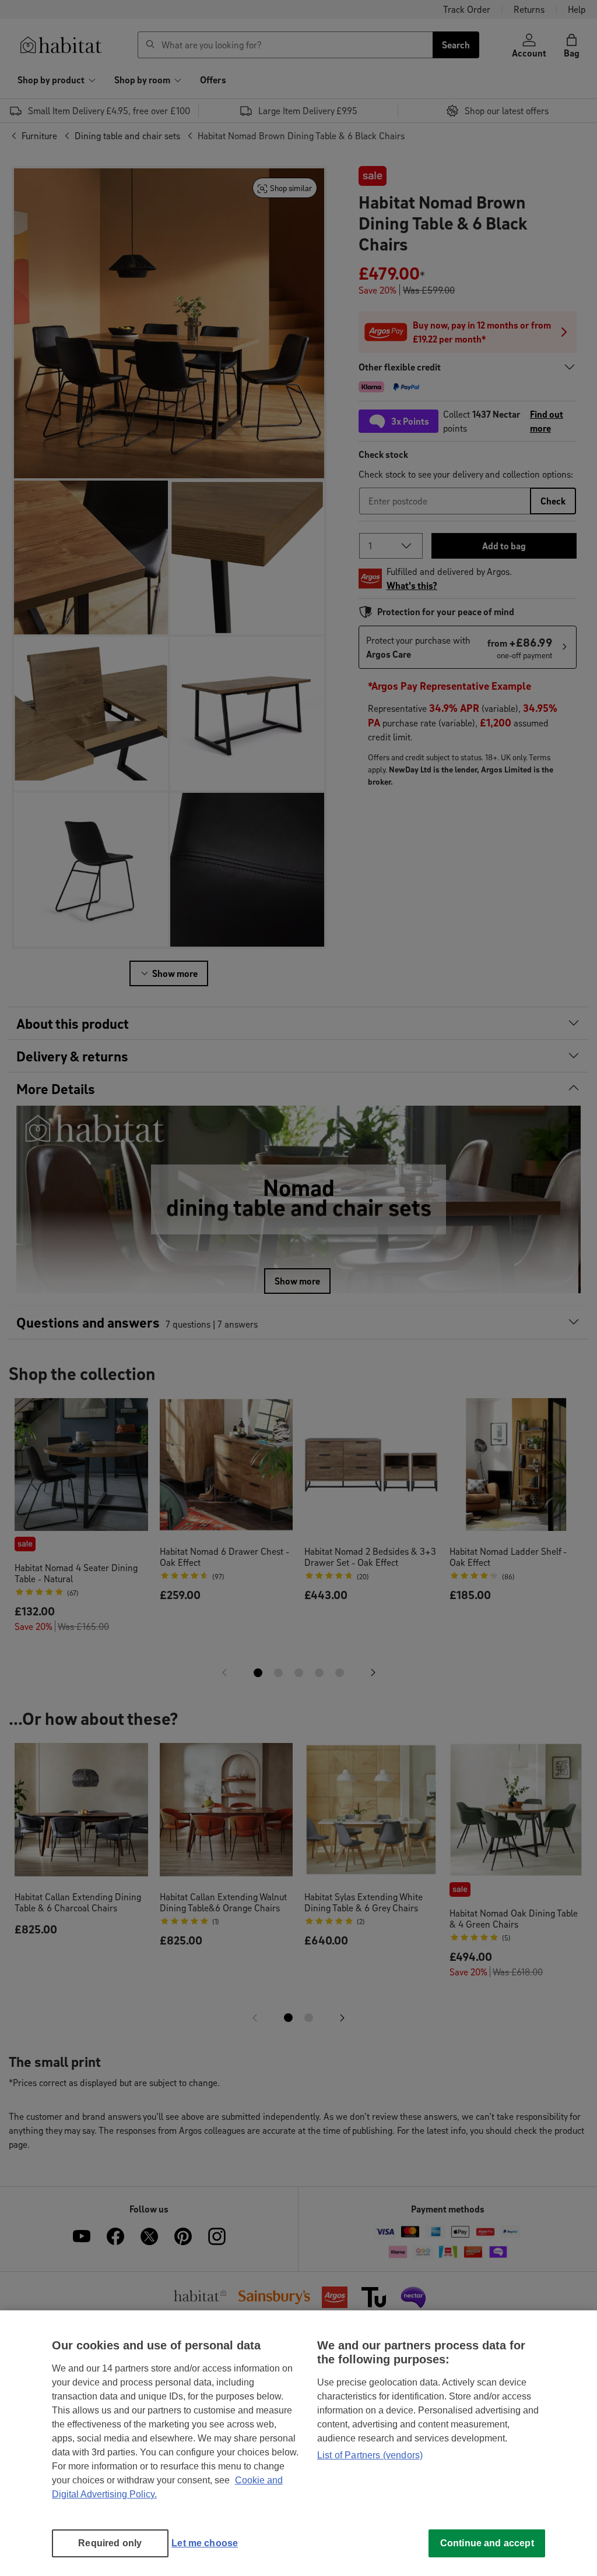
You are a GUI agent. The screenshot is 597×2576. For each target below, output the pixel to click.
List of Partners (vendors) (370, 2455)
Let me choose (205, 2543)
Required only (110, 2543)
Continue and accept (487, 2543)
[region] (298, 2443)
